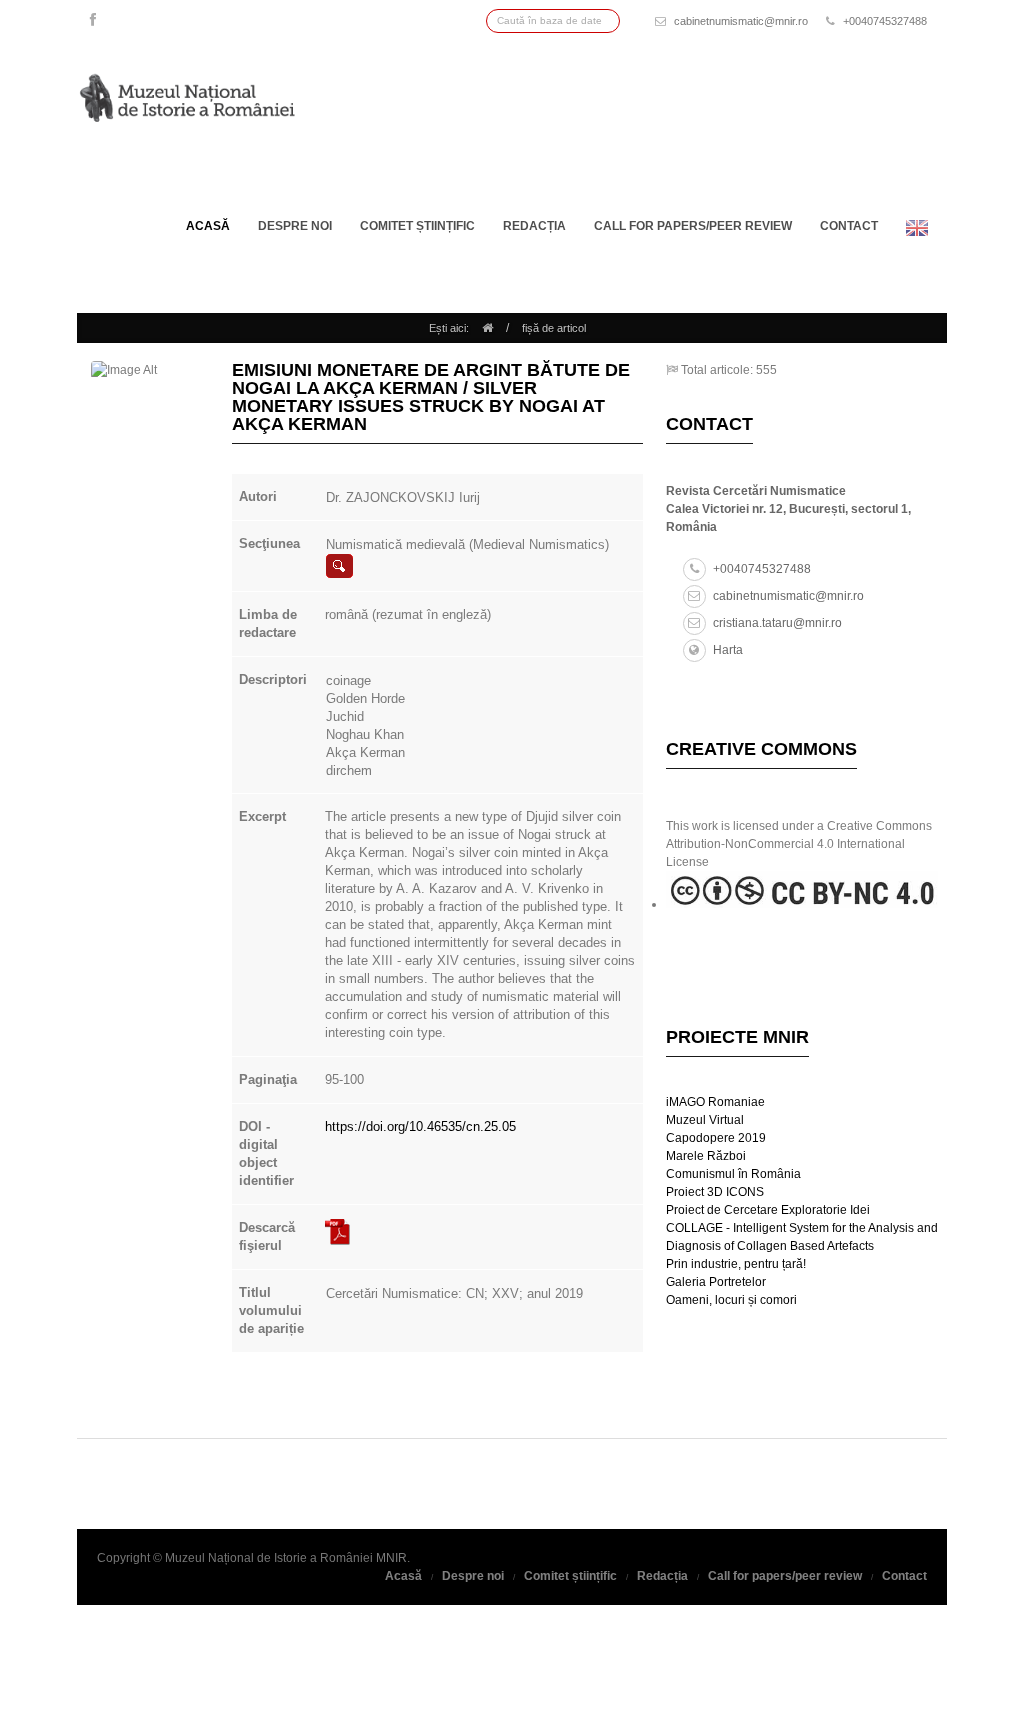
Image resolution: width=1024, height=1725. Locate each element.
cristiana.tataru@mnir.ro (777, 623)
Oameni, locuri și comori (731, 1300)
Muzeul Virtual (705, 1120)
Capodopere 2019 (716, 1138)
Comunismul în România (733, 1174)
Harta (728, 650)
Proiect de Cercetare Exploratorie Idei (768, 1210)
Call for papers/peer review (693, 226)
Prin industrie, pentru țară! (736, 1264)
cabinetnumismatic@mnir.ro (741, 21)
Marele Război (706, 1156)
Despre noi (295, 226)
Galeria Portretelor (716, 1282)
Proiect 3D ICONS (715, 1192)
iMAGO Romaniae (715, 1102)
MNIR (391, 1558)
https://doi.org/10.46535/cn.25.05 (420, 1126)
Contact (849, 226)
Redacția (534, 226)
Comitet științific (417, 226)
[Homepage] (487, 328)
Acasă (208, 226)
